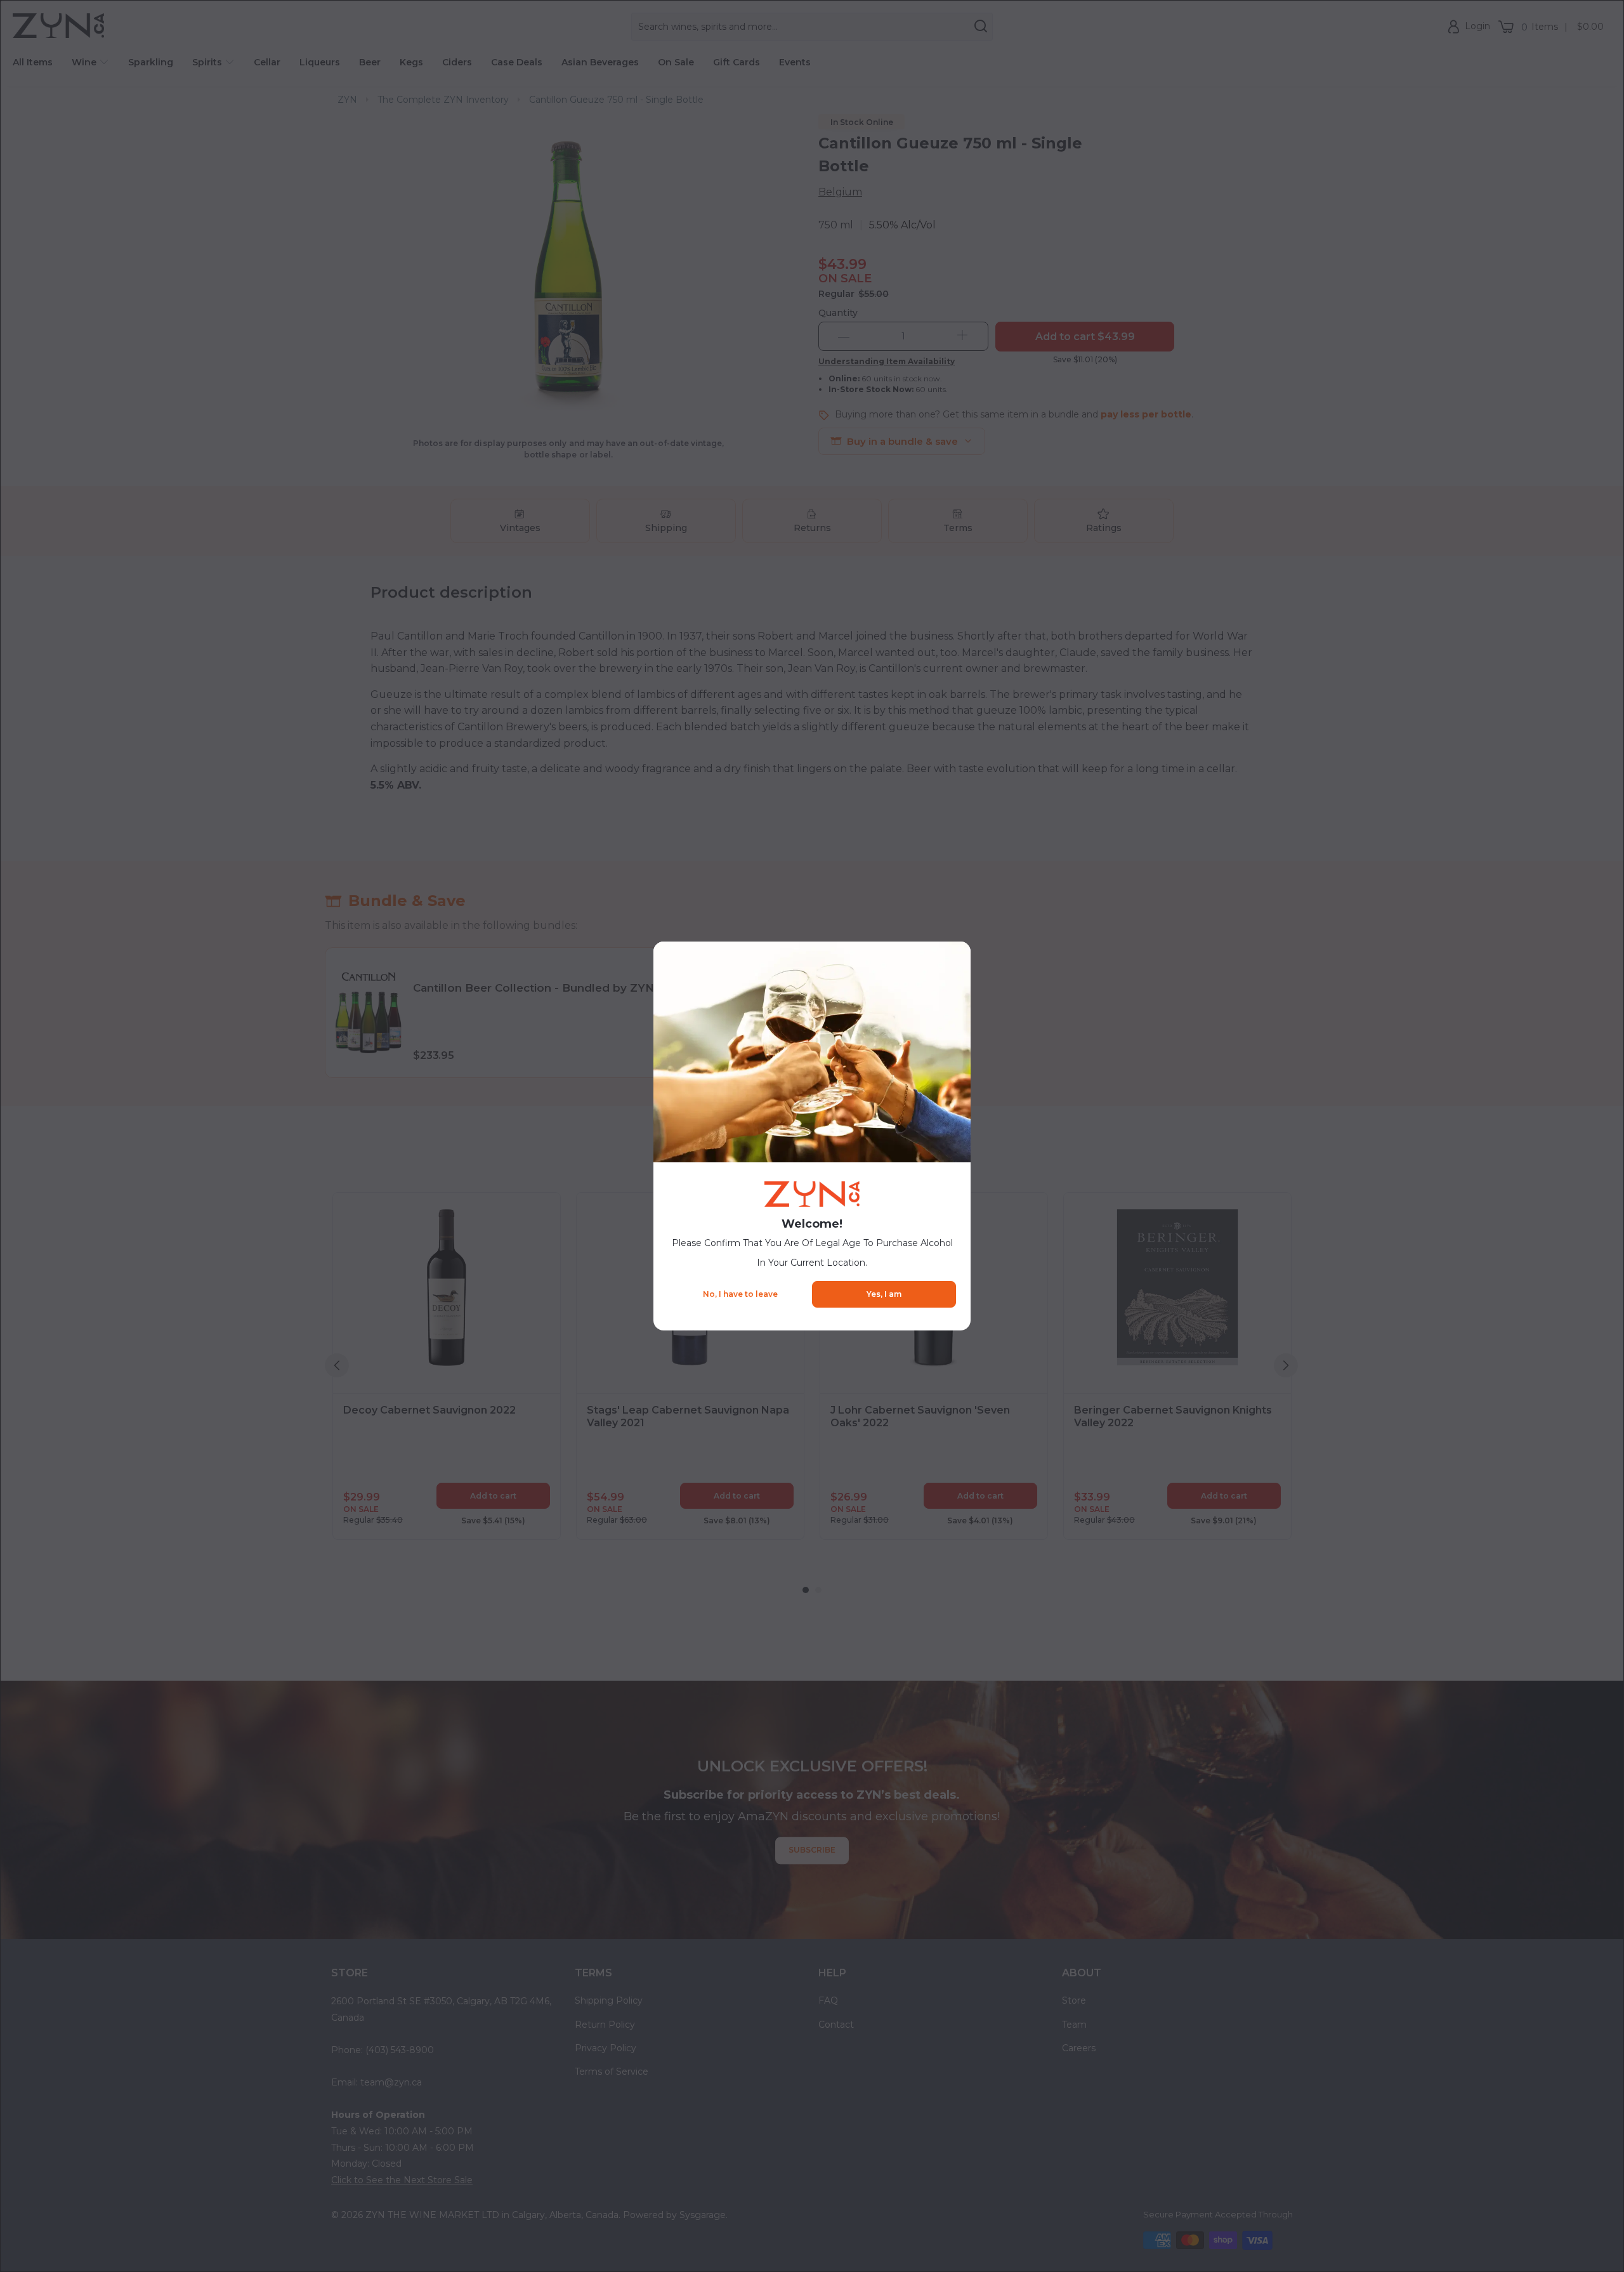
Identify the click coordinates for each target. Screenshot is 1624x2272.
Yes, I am (884, 1294)
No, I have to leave (740, 1294)
